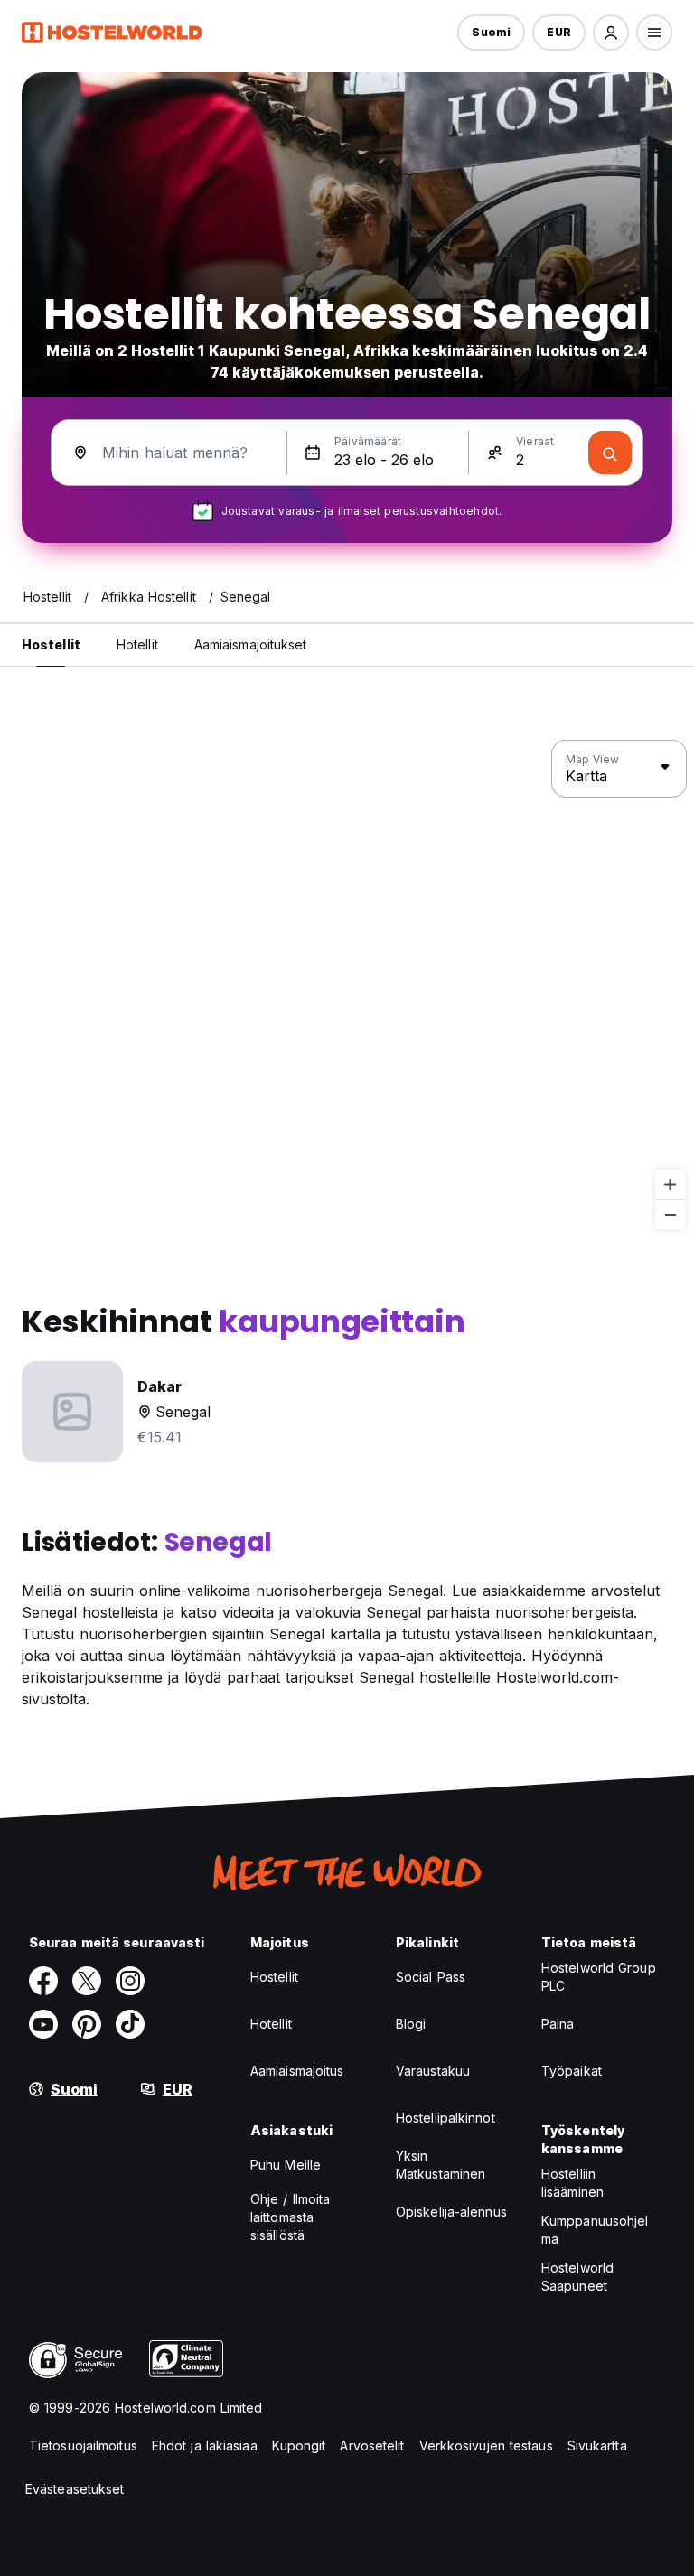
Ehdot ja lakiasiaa (205, 2445)
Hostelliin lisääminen (572, 2183)
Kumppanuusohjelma (595, 2230)
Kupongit (299, 2445)
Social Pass (431, 1977)
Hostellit (274, 1977)
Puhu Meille (286, 2165)
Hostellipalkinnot (445, 2118)
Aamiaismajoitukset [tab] (251, 644)
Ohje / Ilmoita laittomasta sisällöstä (290, 2217)
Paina (558, 2024)
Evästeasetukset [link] (75, 2489)
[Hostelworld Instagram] (130, 1981)
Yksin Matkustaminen (441, 2165)
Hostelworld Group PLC (599, 1977)
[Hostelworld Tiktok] (130, 2024)
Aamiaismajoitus (297, 2071)
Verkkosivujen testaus (486, 2445)
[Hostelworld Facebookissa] (43, 1981)
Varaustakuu (433, 2071)
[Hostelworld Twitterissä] (87, 1981)
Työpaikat (572, 2071)
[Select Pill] (611, 33)
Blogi (411, 2024)
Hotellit (271, 2024)
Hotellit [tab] (137, 644)
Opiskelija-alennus (451, 2212)
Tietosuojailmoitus (83, 2445)
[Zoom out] (670, 1214)
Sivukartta (597, 2445)
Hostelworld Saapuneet (577, 2277)
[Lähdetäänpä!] (610, 453)
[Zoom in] (670, 1185)
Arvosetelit (372, 2445)
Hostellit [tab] (51, 644)
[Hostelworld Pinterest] (87, 2024)
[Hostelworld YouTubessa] (43, 2024)
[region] (347, 985)
